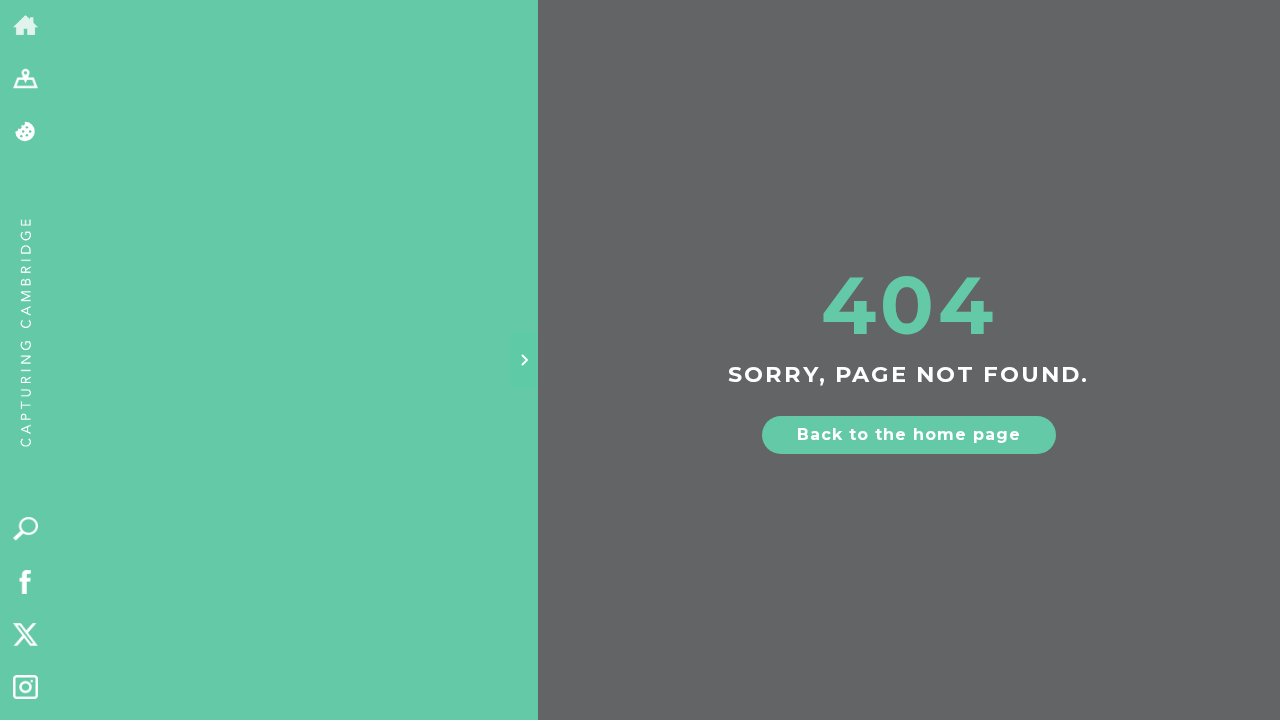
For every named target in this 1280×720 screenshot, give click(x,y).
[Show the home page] (25, 26)
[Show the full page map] (25, 79)
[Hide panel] (524, 360)
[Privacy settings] (25, 132)
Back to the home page (909, 434)
